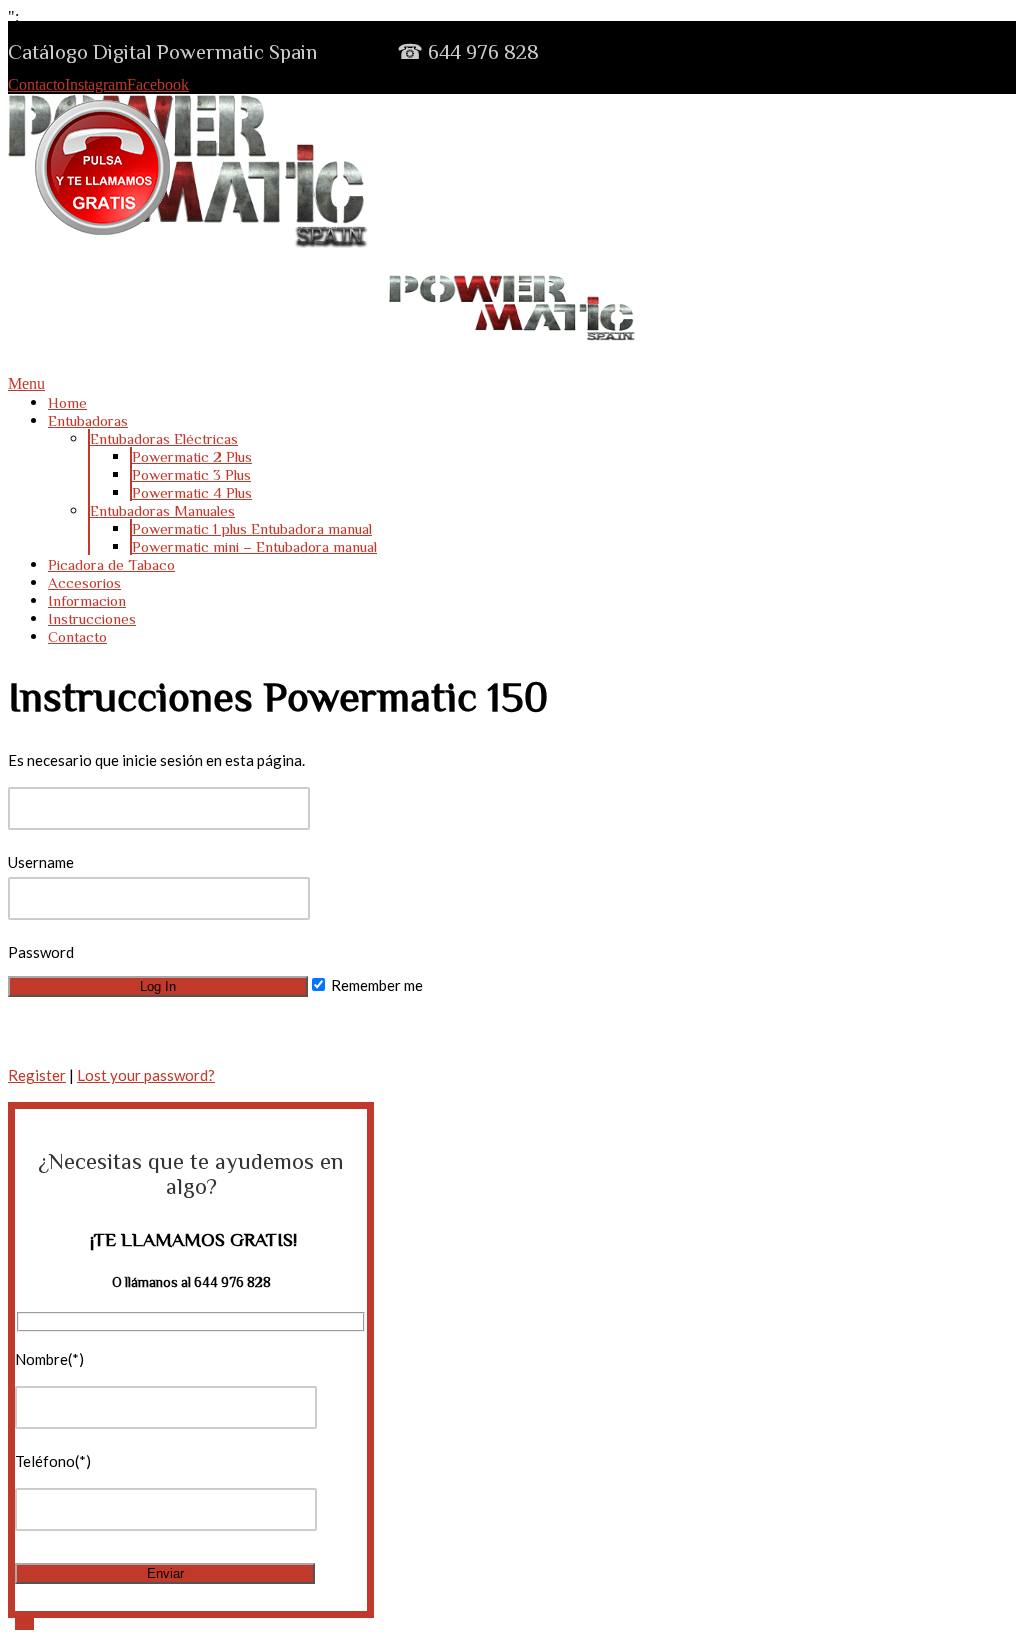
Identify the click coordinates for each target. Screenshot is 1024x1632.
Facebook (158, 84)
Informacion (87, 600)
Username (41, 862)
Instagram (96, 84)
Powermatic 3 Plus (191, 474)
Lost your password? (146, 1075)
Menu (26, 383)
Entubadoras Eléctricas (164, 438)
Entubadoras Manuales (162, 510)
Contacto (36, 84)
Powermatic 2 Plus (192, 456)
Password (41, 952)
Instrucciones (92, 618)
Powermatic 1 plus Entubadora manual (252, 528)
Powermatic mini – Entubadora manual (254, 546)
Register (37, 1075)
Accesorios (84, 582)
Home (67, 402)
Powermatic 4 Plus (192, 492)
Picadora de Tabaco (111, 564)
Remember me (375, 985)
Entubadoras (88, 420)
